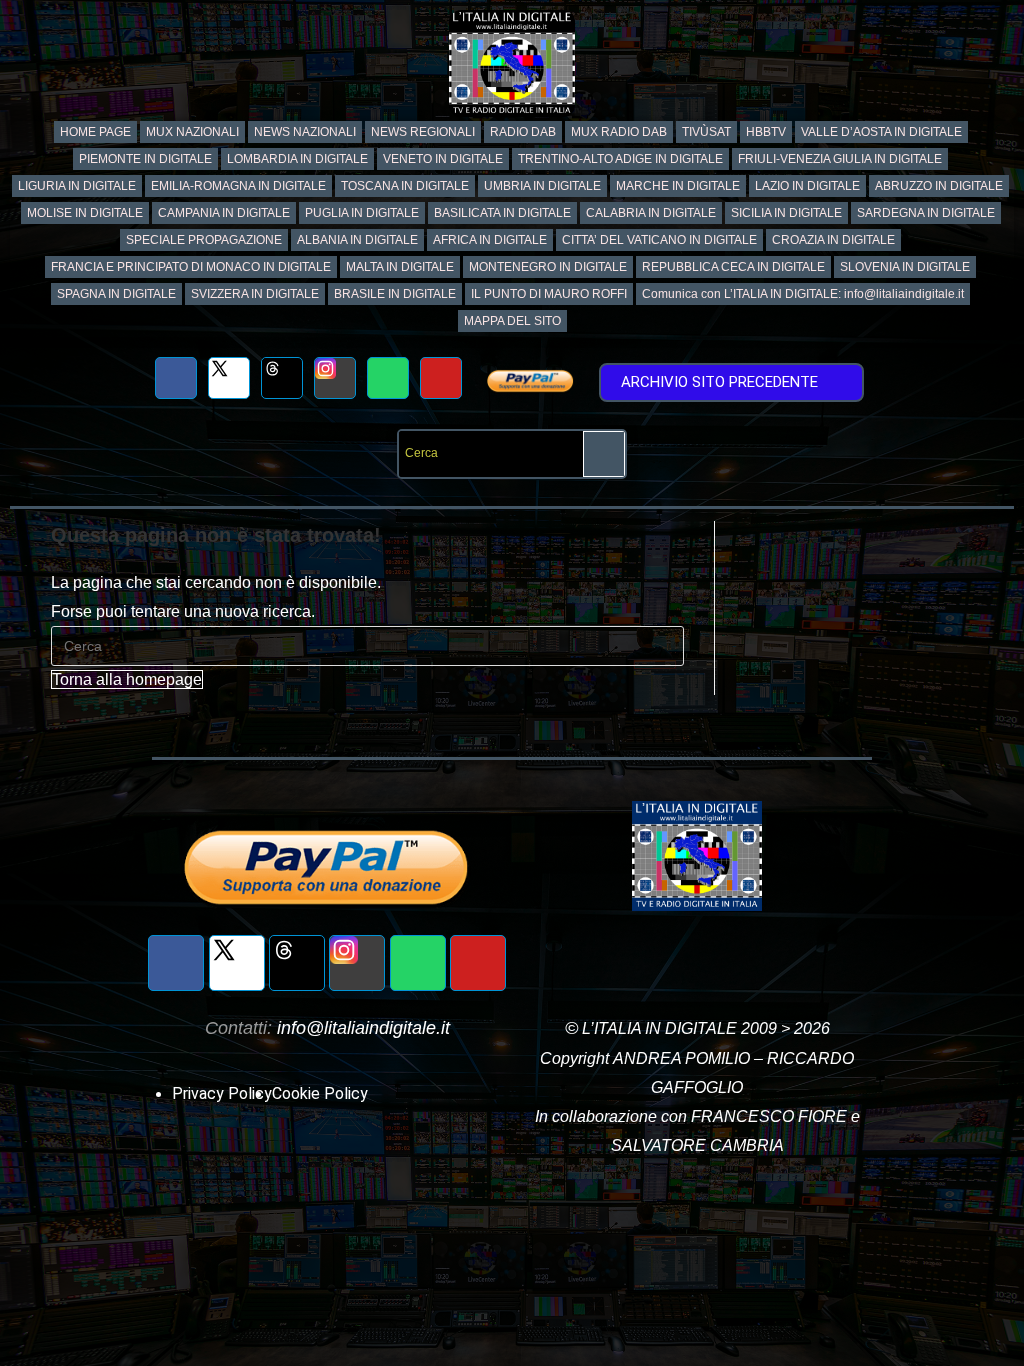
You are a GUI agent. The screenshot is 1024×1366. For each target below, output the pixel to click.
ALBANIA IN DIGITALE (357, 240)
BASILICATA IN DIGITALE (502, 213)
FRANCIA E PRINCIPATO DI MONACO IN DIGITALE (191, 267)
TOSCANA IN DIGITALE (405, 186)
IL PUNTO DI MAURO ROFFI (549, 294)
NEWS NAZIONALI (305, 132)
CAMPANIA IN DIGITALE (224, 213)
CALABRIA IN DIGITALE (651, 213)
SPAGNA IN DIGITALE (116, 294)
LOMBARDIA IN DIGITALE (297, 159)
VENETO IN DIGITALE (443, 159)
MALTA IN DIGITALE (400, 267)
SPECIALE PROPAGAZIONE (204, 240)
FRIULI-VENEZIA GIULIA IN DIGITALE (840, 159)
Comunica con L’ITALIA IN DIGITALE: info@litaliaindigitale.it (803, 294)
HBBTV (766, 132)
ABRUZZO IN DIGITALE (939, 186)
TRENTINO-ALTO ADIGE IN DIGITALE (620, 159)
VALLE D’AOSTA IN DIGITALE (881, 132)
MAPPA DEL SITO (512, 321)
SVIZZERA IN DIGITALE (255, 294)
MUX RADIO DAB (619, 132)
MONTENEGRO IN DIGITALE (548, 267)
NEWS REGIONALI (423, 132)
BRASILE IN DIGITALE (395, 294)
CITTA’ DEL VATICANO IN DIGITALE (659, 240)
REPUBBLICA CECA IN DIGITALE (733, 267)
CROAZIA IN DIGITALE (833, 240)
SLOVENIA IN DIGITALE (905, 267)
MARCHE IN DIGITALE (678, 186)
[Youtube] (441, 378)
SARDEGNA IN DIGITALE (926, 213)
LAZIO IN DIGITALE (807, 186)
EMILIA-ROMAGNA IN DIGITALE (238, 186)
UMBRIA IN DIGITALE (542, 186)
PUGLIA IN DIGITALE (362, 213)
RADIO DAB (523, 132)
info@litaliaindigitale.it (363, 1028)
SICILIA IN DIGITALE (786, 213)
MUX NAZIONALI (192, 132)
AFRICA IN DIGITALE (490, 240)
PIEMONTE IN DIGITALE (145, 159)
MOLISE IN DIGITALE (85, 213)
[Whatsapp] (388, 378)
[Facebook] (176, 378)
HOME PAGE (95, 132)
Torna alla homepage (127, 679)
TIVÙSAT (706, 132)
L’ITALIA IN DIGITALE (659, 1028)
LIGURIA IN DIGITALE (77, 186)
